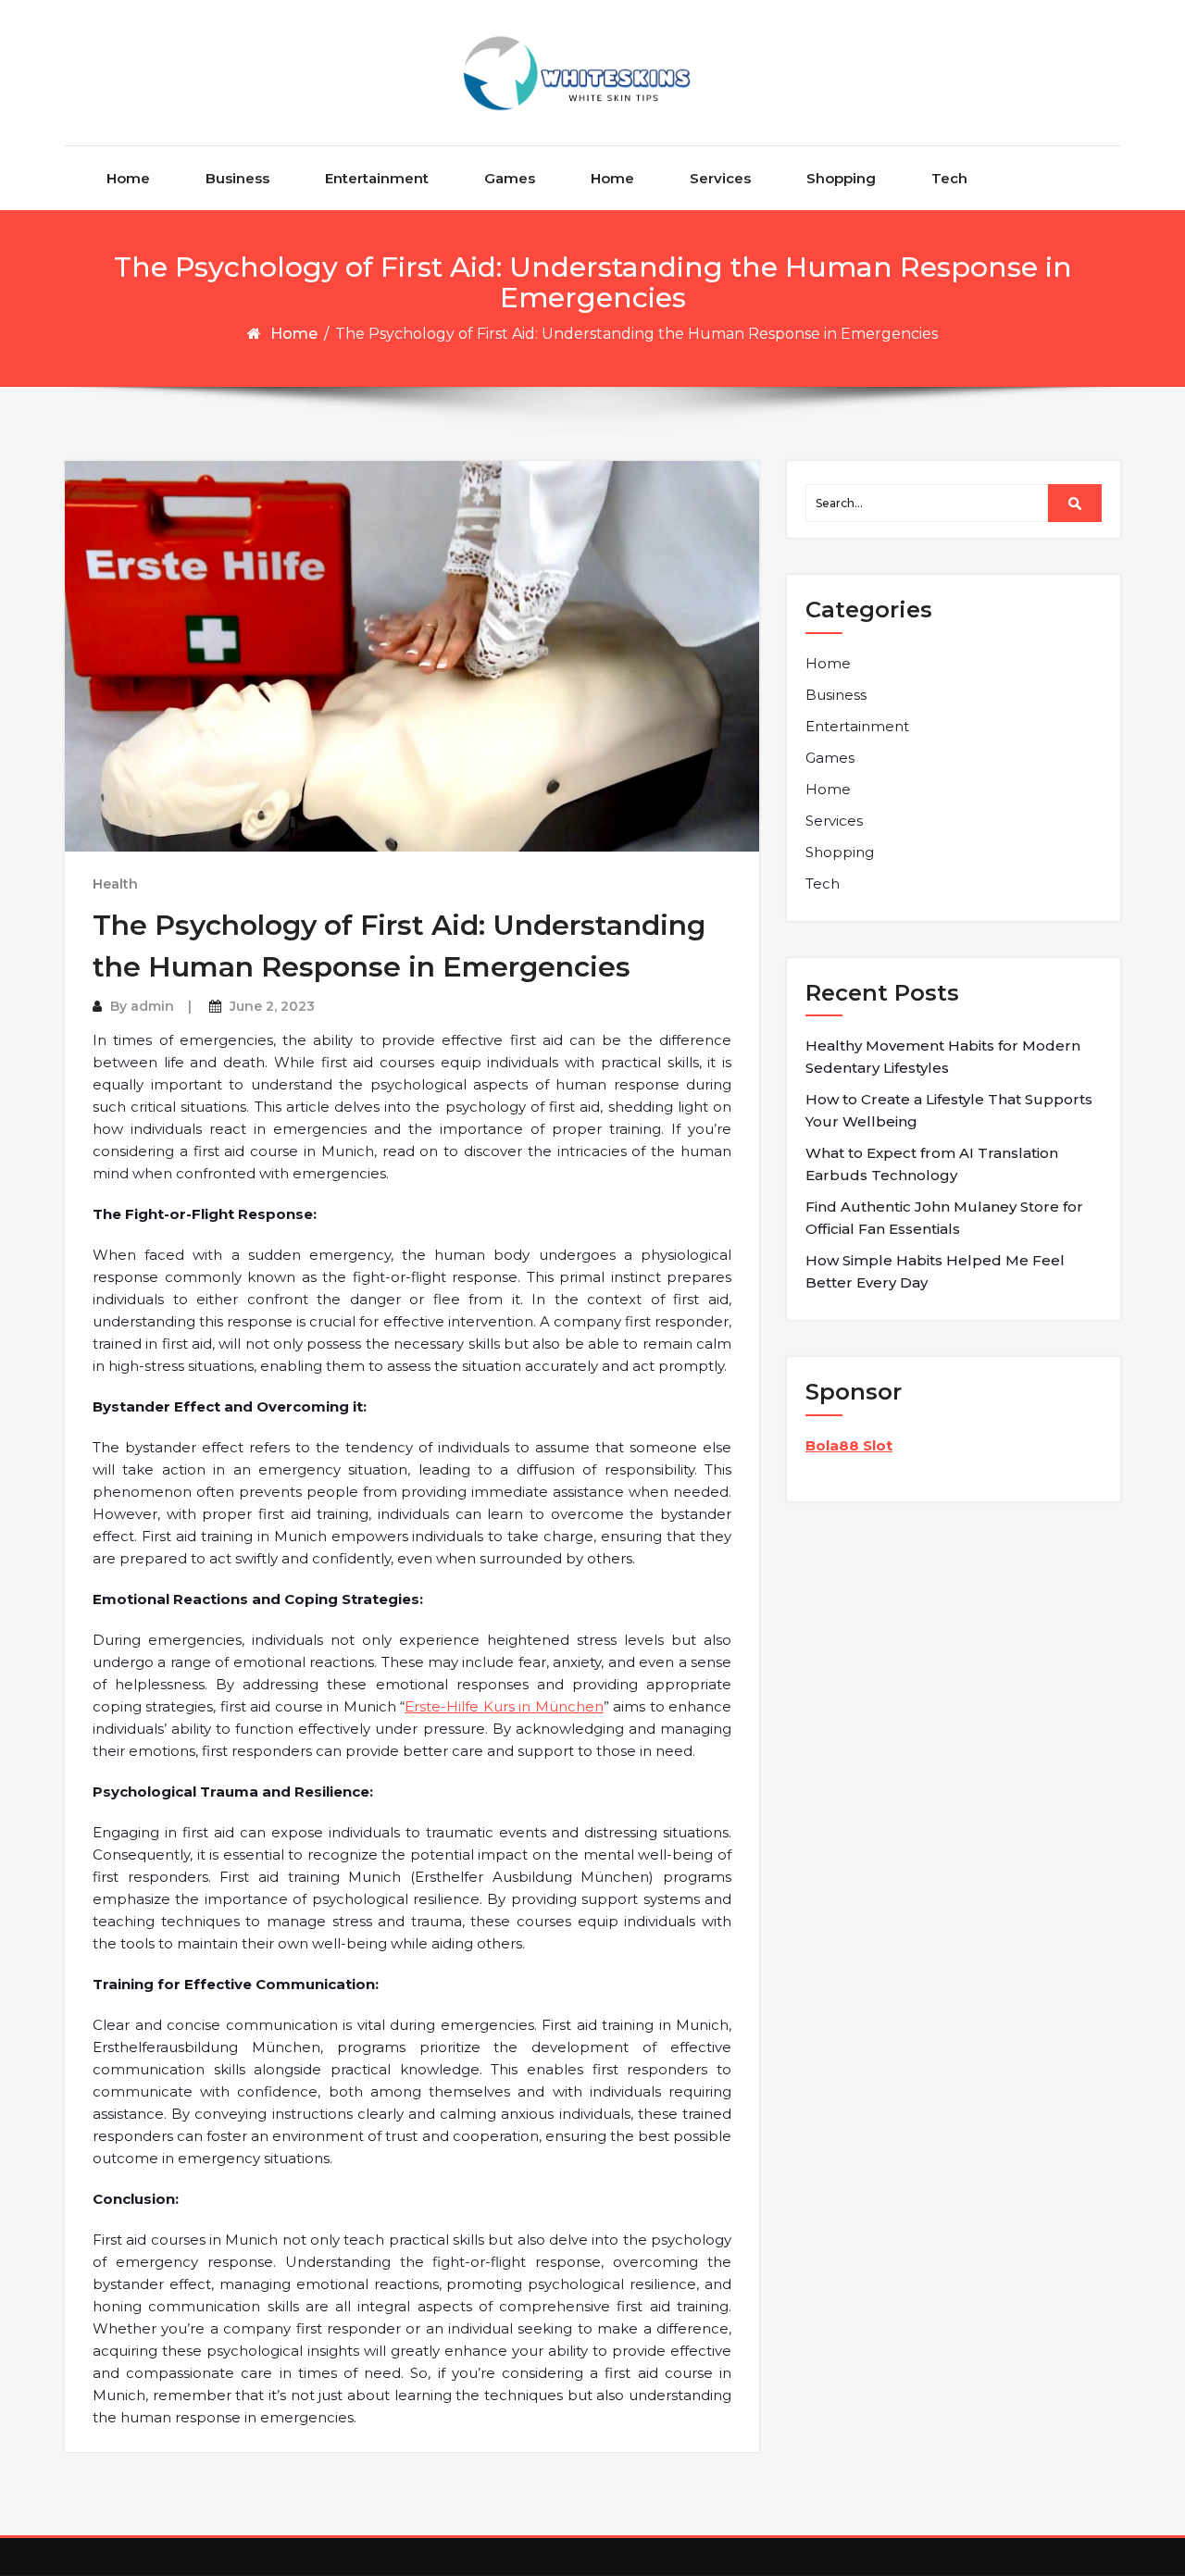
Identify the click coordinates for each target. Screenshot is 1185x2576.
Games (510, 178)
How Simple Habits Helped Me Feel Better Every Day (935, 1271)
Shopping (841, 178)
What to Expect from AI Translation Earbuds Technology (932, 1164)
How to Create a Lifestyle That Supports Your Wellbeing (949, 1110)
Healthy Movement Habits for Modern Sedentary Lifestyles (943, 1057)
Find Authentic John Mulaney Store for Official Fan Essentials (944, 1218)
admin (152, 1006)
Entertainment (377, 178)
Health (115, 884)
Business (237, 178)
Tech (949, 178)
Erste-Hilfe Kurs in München (504, 1706)
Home (128, 178)
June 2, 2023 (272, 1006)
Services (720, 178)
